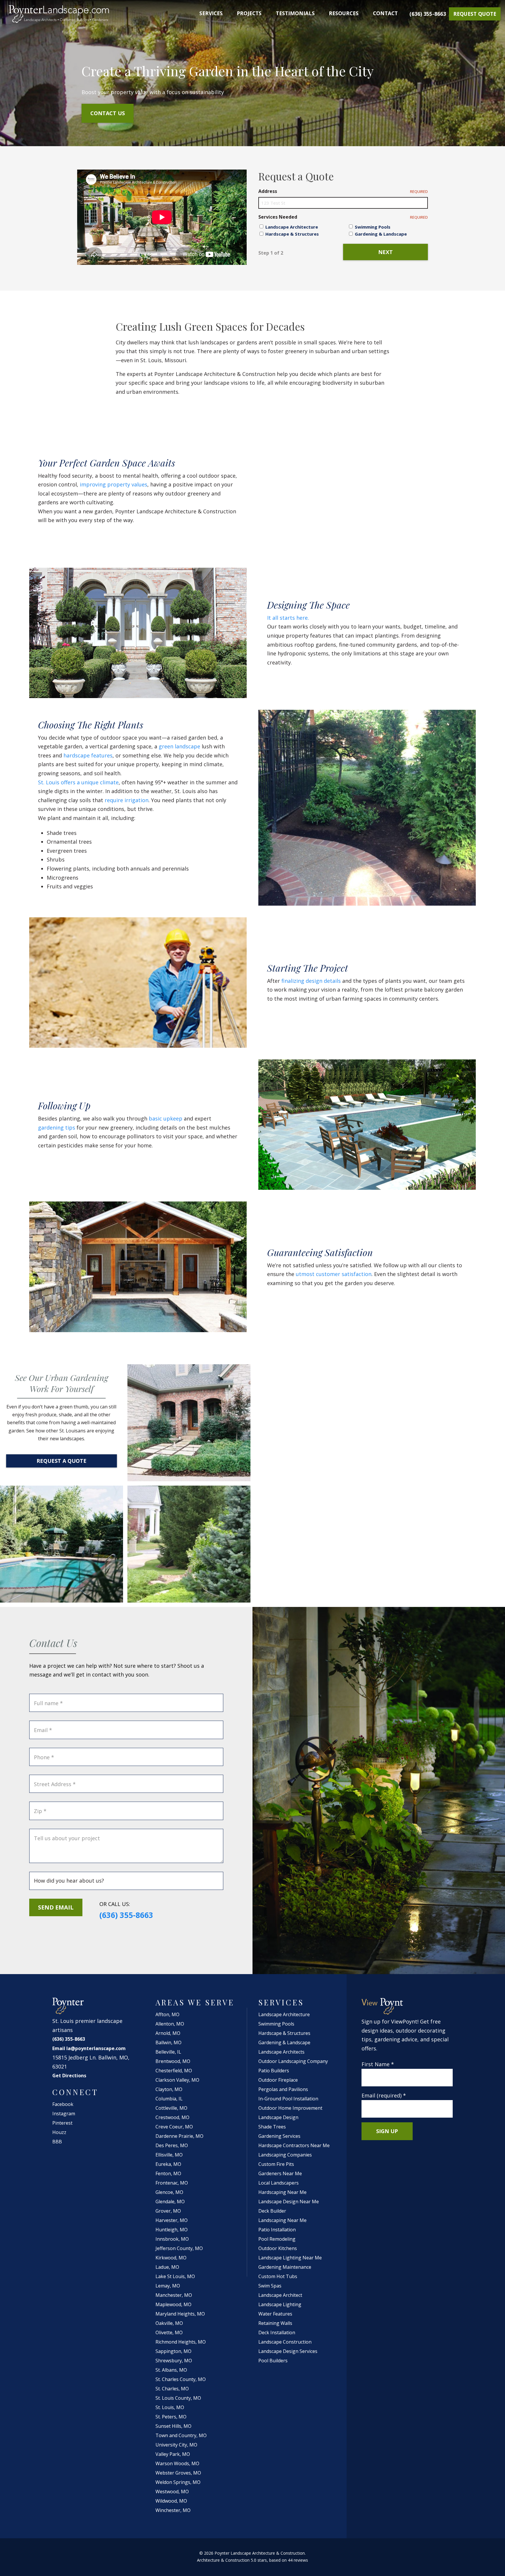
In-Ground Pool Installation (288, 2099)
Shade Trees (272, 2127)
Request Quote (475, 14)
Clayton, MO (169, 2089)
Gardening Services (279, 2136)
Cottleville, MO (171, 2108)
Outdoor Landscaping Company (293, 2061)
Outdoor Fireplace (278, 2080)
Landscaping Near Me (282, 2220)
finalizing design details (310, 981)
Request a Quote (62, 1461)
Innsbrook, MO (172, 2239)
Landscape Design (278, 2117)
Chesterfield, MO (174, 2071)
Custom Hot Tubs (278, 2276)
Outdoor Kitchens (278, 2248)
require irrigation (126, 800)
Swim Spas (270, 2286)
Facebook (63, 2104)
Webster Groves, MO (178, 2473)
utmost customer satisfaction (333, 1274)
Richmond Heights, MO (181, 2342)
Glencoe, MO (169, 2192)
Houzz (59, 2132)
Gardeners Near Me (280, 2173)
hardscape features (87, 755)
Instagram (64, 2114)
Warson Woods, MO (177, 2463)
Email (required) (384, 2095)
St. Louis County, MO (178, 2398)
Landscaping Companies (285, 2155)
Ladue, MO (167, 2267)
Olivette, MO (169, 2332)
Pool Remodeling (277, 2239)
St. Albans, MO (171, 2370)
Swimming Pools (373, 227)
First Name (378, 2064)
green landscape (179, 746)
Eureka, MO (168, 2164)
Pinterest (62, 2123)
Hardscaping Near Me (282, 2192)
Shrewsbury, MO (174, 2361)
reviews (301, 2560)
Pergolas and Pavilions (283, 2089)
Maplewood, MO (173, 2304)
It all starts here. (288, 618)
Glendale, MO (170, 2202)
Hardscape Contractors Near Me (294, 2145)
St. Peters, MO (171, 2417)
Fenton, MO (168, 2173)
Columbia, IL (169, 2099)
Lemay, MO (168, 2286)
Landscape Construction (285, 2342)
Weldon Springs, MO (178, 2482)
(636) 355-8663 (428, 14)
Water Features (275, 2314)
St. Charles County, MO (181, 2379)
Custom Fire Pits (276, 2164)
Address (343, 191)
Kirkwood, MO (171, 2258)
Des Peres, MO (172, 2145)
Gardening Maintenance (285, 2267)
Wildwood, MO (171, 2501)
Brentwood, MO (173, 2061)
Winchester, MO (173, 2510)
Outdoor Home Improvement (290, 2108)
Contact (385, 13)
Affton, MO (167, 2014)
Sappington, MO (173, 2351)
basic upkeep (165, 1118)
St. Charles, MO (172, 2389)
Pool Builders (273, 2361)
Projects (249, 13)
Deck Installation (277, 2332)
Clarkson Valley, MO (177, 2080)
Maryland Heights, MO (180, 2314)
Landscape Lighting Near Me (290, 2258)
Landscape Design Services (288, 2351)
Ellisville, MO (169, 2155)
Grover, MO (168, 2211)
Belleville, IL (168, 2052)
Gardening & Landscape (381, 234)
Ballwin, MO (168, 2043)
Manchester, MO (174, 2295)
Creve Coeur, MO (174, 2127)
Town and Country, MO (181, 2435)
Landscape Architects (281, 2052)
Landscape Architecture (292, 227)
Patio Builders (274, 2071)
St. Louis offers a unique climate (78, 782)
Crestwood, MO (172, 2117)
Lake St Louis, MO (175, 2276)
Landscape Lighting (280, 2304)
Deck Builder (272, 2211)
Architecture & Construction (223, 2560)
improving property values (113, 484)
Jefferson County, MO (179, 2248)
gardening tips (57, 1128)
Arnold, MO (168, 2033)
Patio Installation (277, 2230)
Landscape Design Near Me (289, 2202)
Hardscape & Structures (292, 234)
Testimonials (295, 13)
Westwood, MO (172, 2492)
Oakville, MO (169, 2323)
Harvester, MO (172, 2220)
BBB (57, 2142)
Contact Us (108, 113)
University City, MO (176, 2445)
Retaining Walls (275, 2323)
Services (211, 13)
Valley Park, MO (173, 2454)
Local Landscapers (279, 2183)
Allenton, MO (170, 2024)
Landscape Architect (280, 2295)
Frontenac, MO (172, 2183)
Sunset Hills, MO (173, 2426)
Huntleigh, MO (172, 2230)
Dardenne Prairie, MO (179, 2136)
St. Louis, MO (170, 2407)
